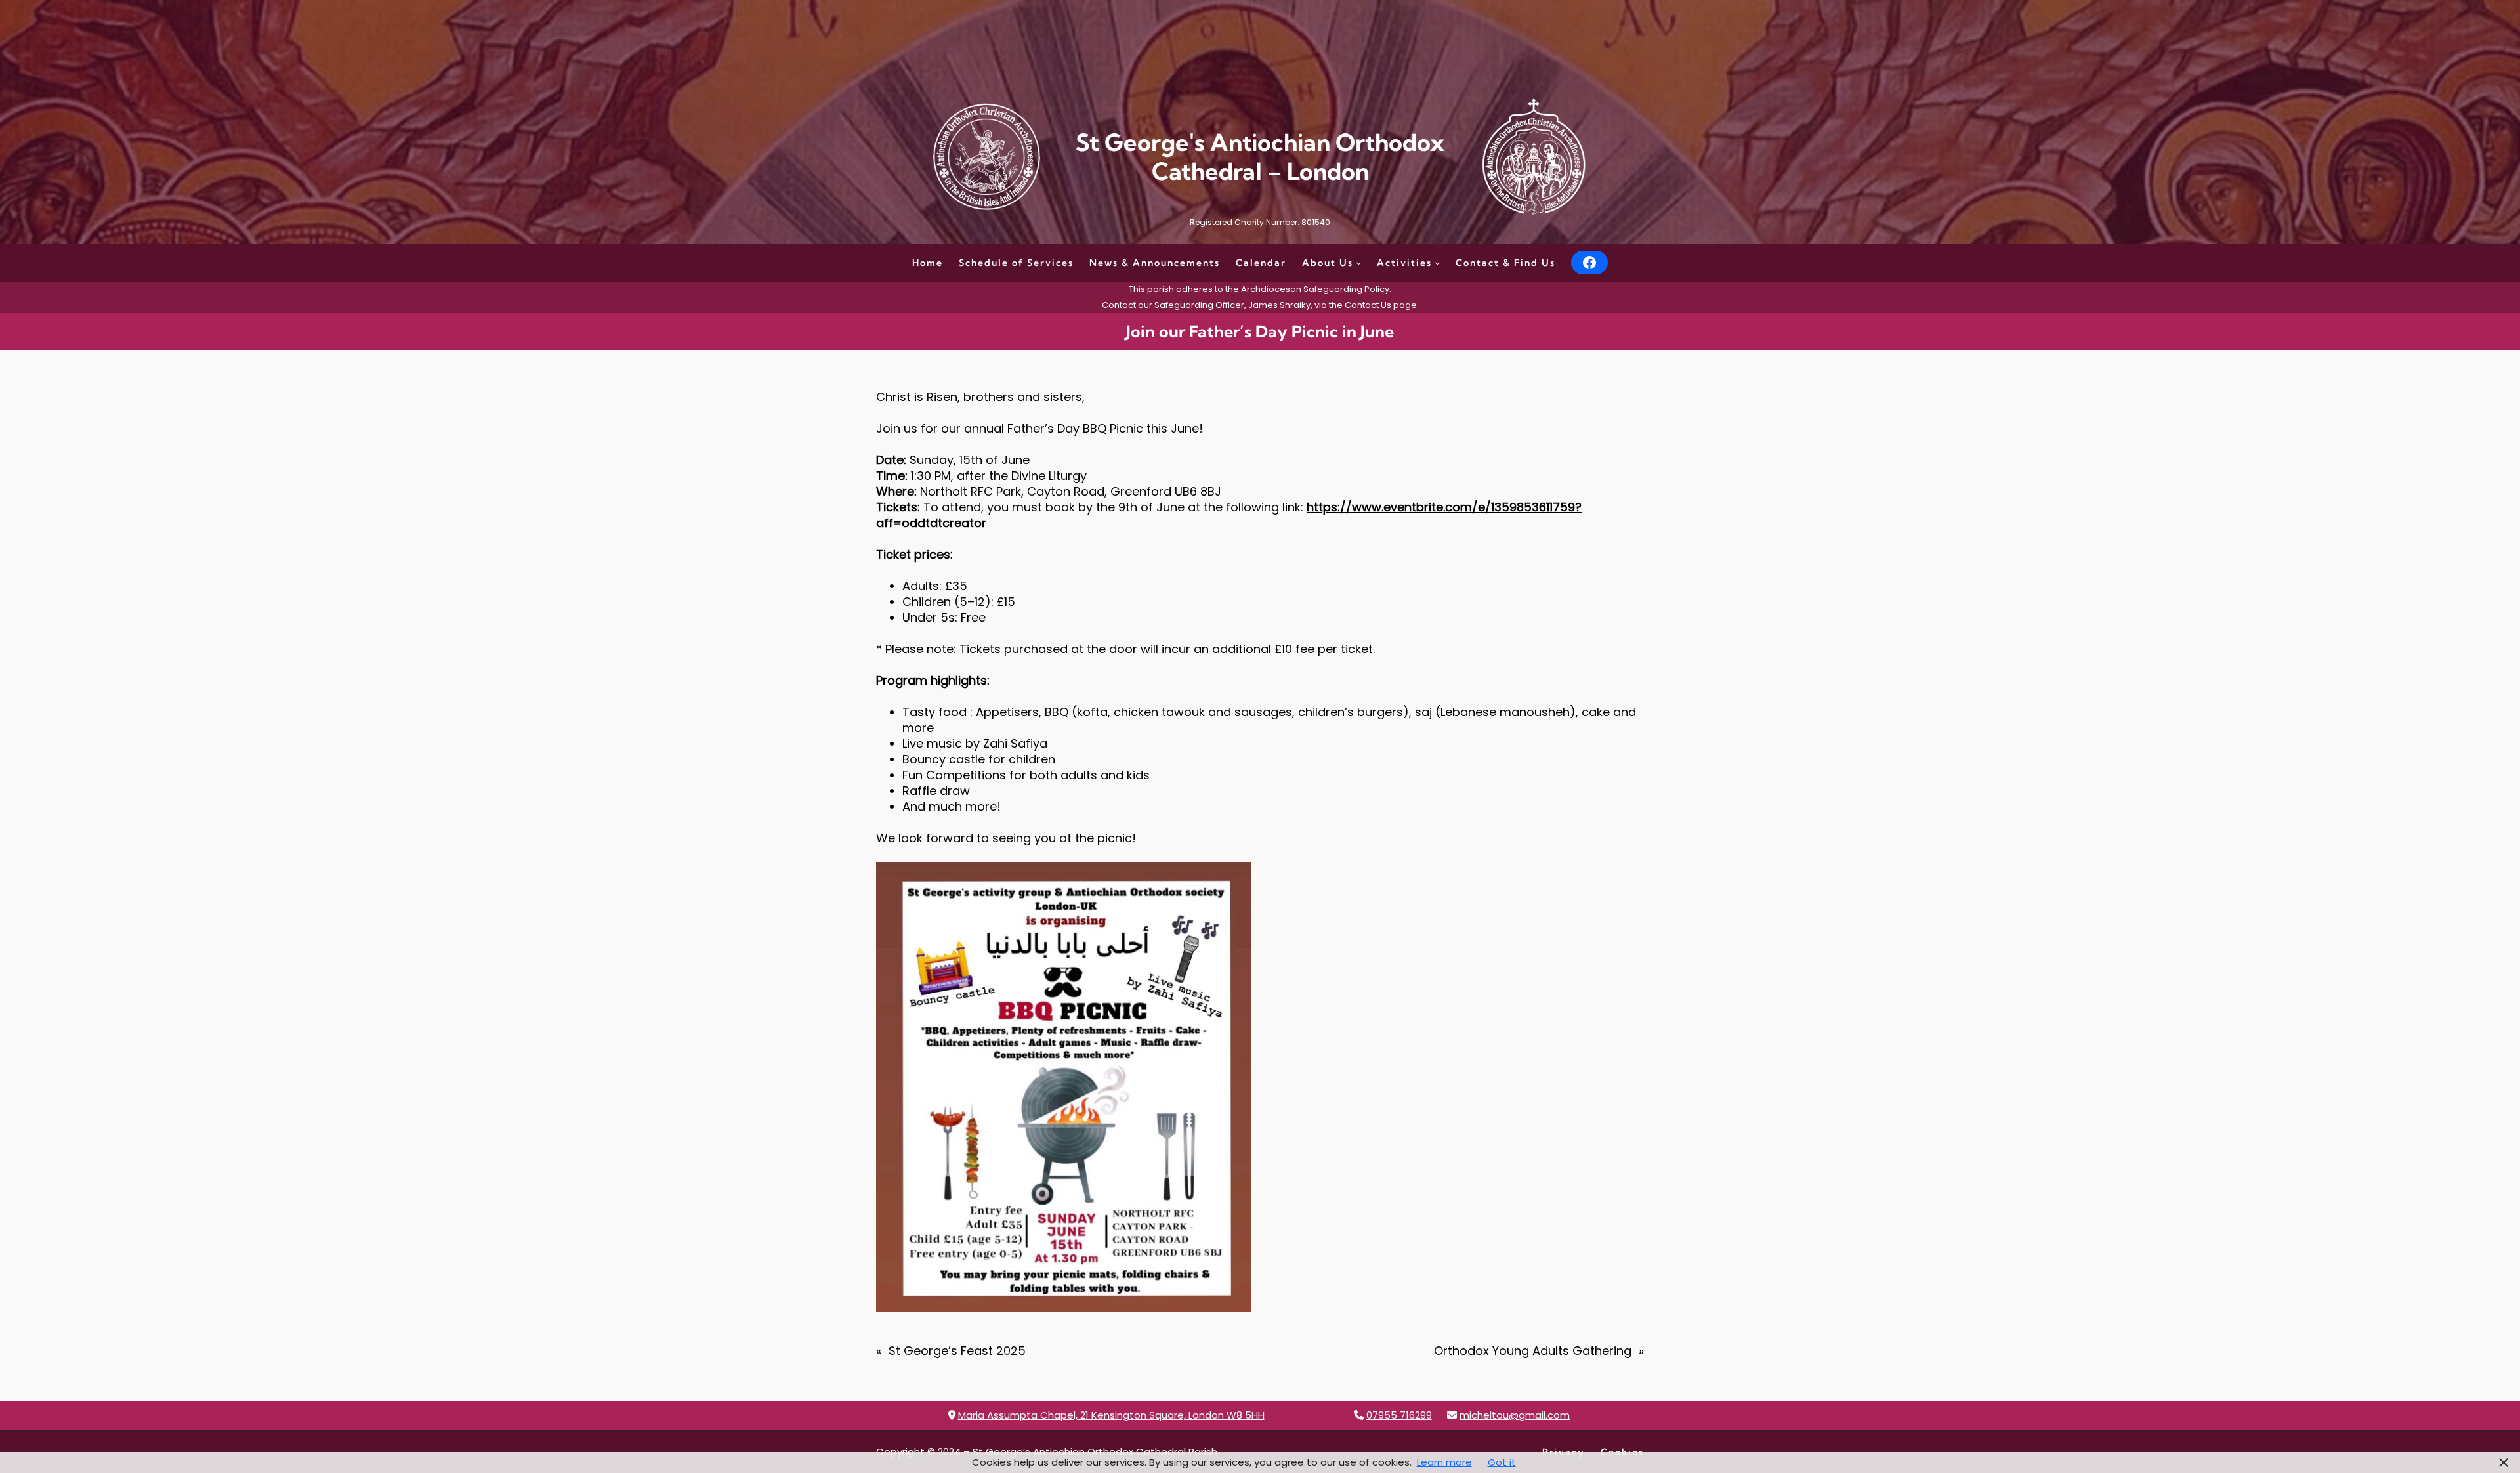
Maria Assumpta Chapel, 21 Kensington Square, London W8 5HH (1111, 1415)
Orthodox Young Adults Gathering (1533, 1351)
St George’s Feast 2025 (957, 1351)
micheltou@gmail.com (1515, 1415)
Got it (1502, 1462)
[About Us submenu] (1358, 263)
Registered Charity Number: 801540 (1260, 222)
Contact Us (1368, 305)
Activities (1404, 263)
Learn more (1444, 1462)
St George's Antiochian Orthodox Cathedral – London (1260, 156)
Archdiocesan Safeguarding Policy (1315, 289)
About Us (1328, 263)
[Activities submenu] (1437, 263)
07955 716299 (1399, 1415)
